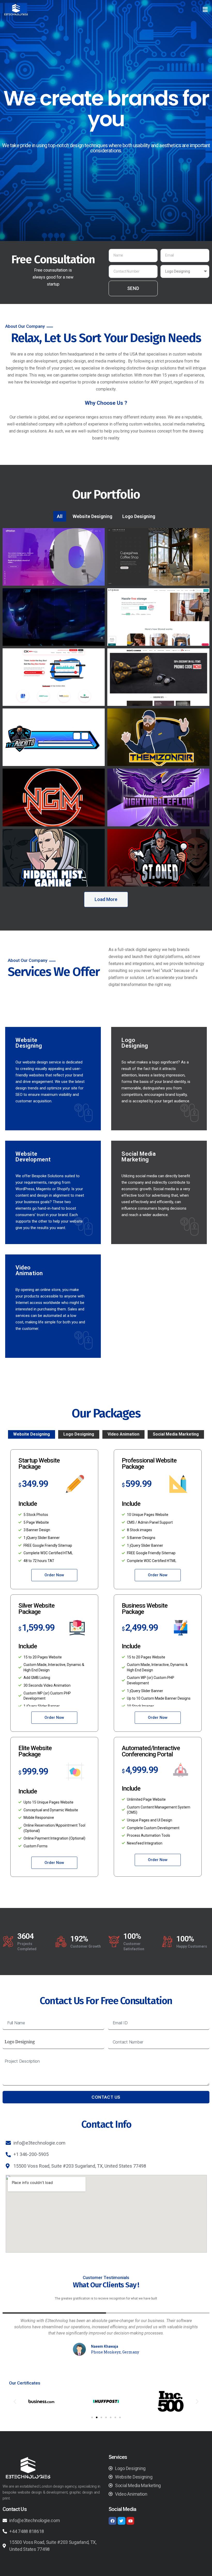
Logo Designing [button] (139, 516)
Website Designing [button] (92, 516)
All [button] (60, 516)
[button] (205, 9)
